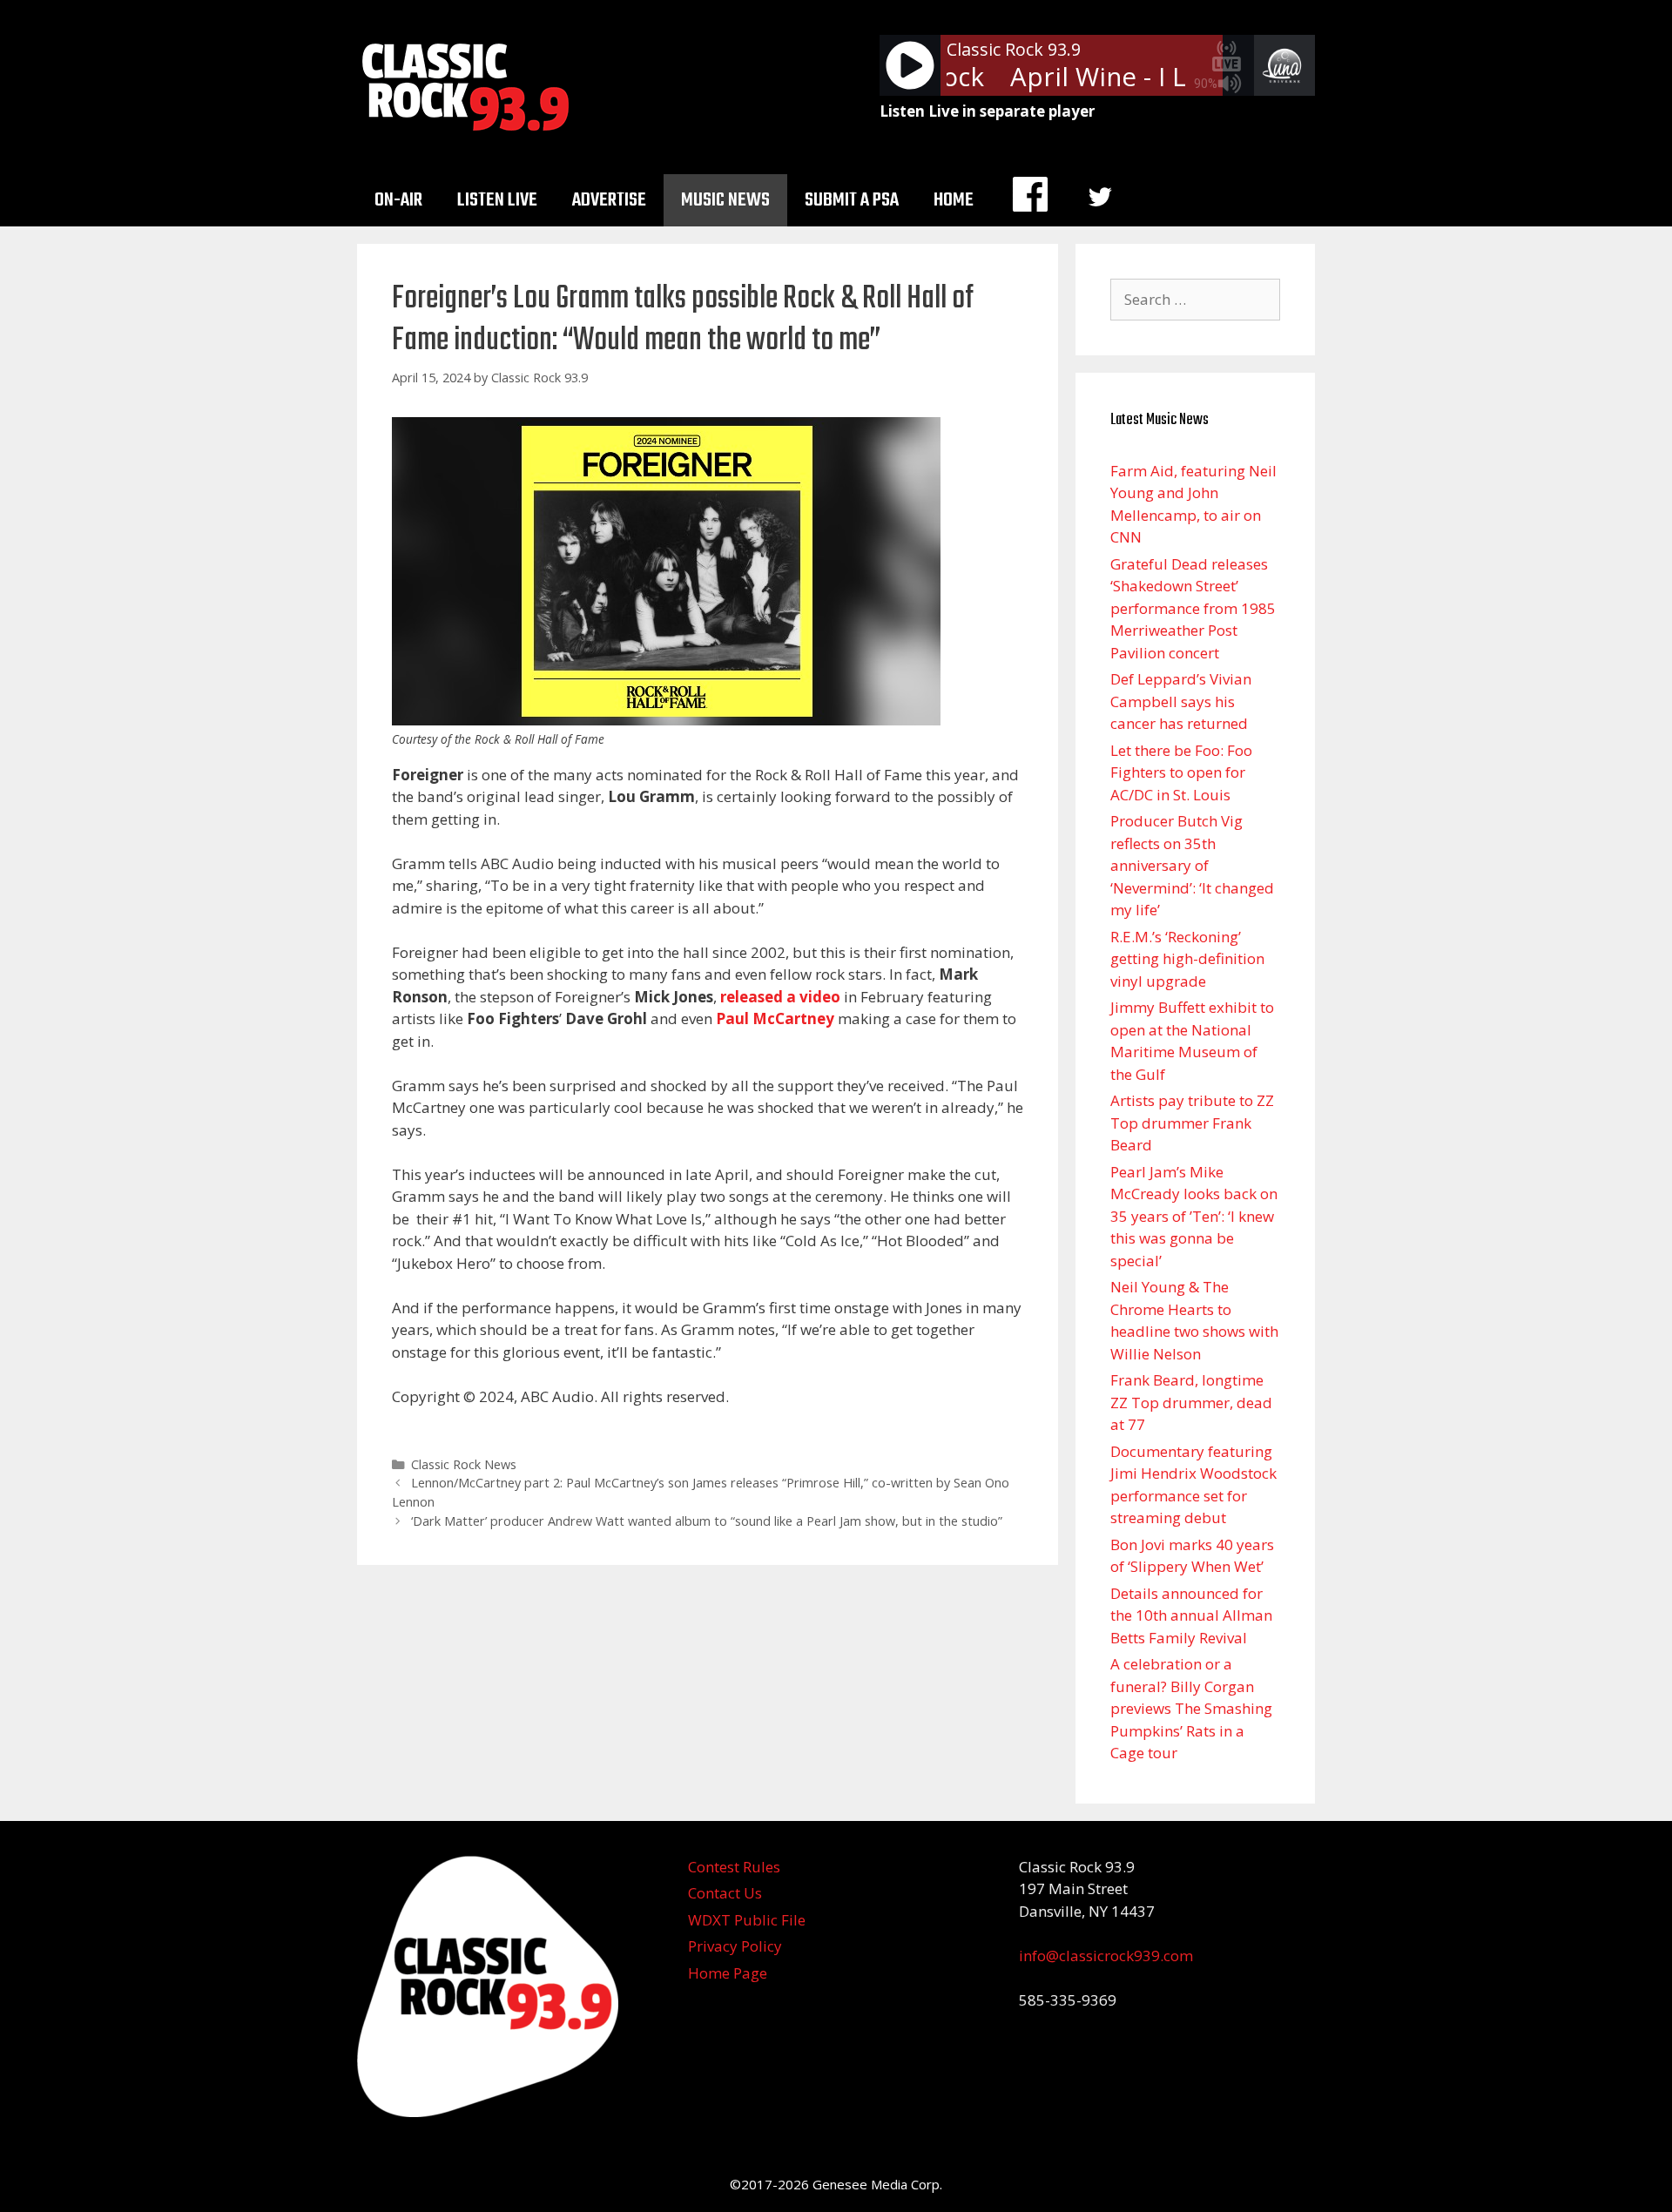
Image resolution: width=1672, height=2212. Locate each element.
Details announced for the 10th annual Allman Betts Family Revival (1191, 1615)
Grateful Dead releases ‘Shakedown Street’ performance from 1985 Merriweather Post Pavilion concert (1193, 608)
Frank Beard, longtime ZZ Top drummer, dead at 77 (1191, 1402)
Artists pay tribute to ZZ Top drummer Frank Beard (1192, 1123)
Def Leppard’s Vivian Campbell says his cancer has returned (1181, 701)
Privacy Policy (735, 1946)
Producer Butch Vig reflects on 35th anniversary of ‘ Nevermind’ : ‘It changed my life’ (1192, 865)
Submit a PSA (852, 200)
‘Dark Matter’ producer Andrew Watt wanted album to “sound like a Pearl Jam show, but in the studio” (707, 1521)
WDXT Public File (747, 1920)
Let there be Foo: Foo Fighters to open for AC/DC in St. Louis (1181, 772)
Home (954, 200)
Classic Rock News (464, 1464)
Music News (725, 200)
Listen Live (497, 200)
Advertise (609, 200)
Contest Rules (734, 1867)
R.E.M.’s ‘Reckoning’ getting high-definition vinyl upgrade (1187, 959)
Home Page (728, 1973)
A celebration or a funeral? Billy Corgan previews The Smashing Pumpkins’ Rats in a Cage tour (1191, 1708)
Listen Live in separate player (987, 111)
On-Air (398, 200)
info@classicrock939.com (1106, 1956)
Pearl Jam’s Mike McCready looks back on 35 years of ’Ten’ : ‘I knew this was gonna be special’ (1194, 1216)
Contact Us (725, 1893)
